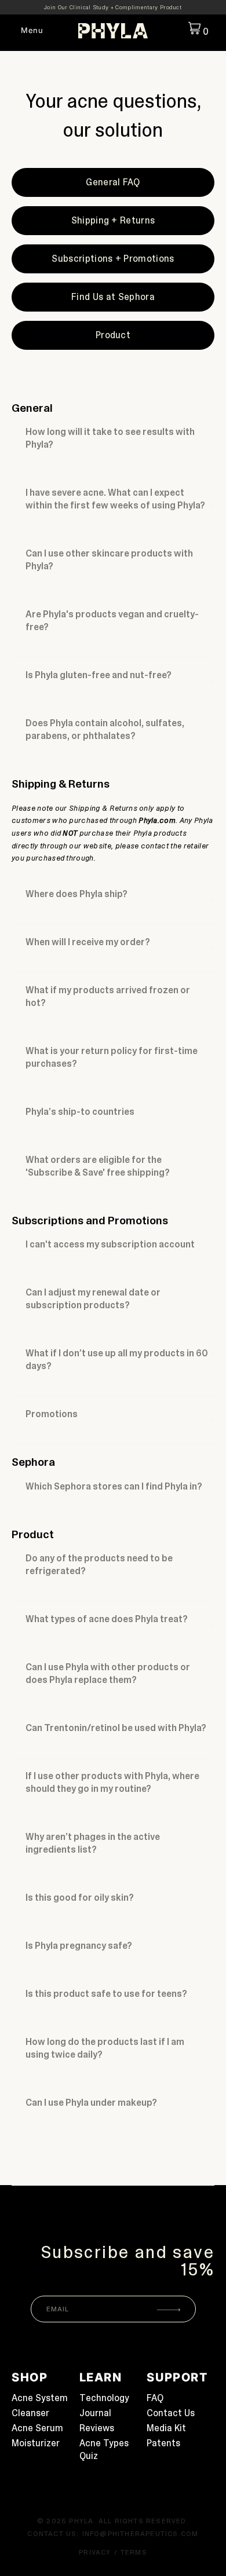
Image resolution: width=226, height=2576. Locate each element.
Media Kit (166, 2428)
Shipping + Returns (113, 220)
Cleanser (30, 2413)
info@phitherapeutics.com (141, 2534)
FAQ (155, 2398)
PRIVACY (95, 2552)
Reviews (97, 2428)
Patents (163, 2443)
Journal (95, 2413)
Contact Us (171, 2413)
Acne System (40, 2398)
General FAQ (113, 182)
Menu (32, 30)
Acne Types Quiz (104, 2449)
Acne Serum (37, 2428)
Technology (104, 2398)
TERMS (134, 2552)
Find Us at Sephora (113, 297)
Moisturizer (36, 2443)
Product (113, 335)
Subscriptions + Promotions (113, 259)
